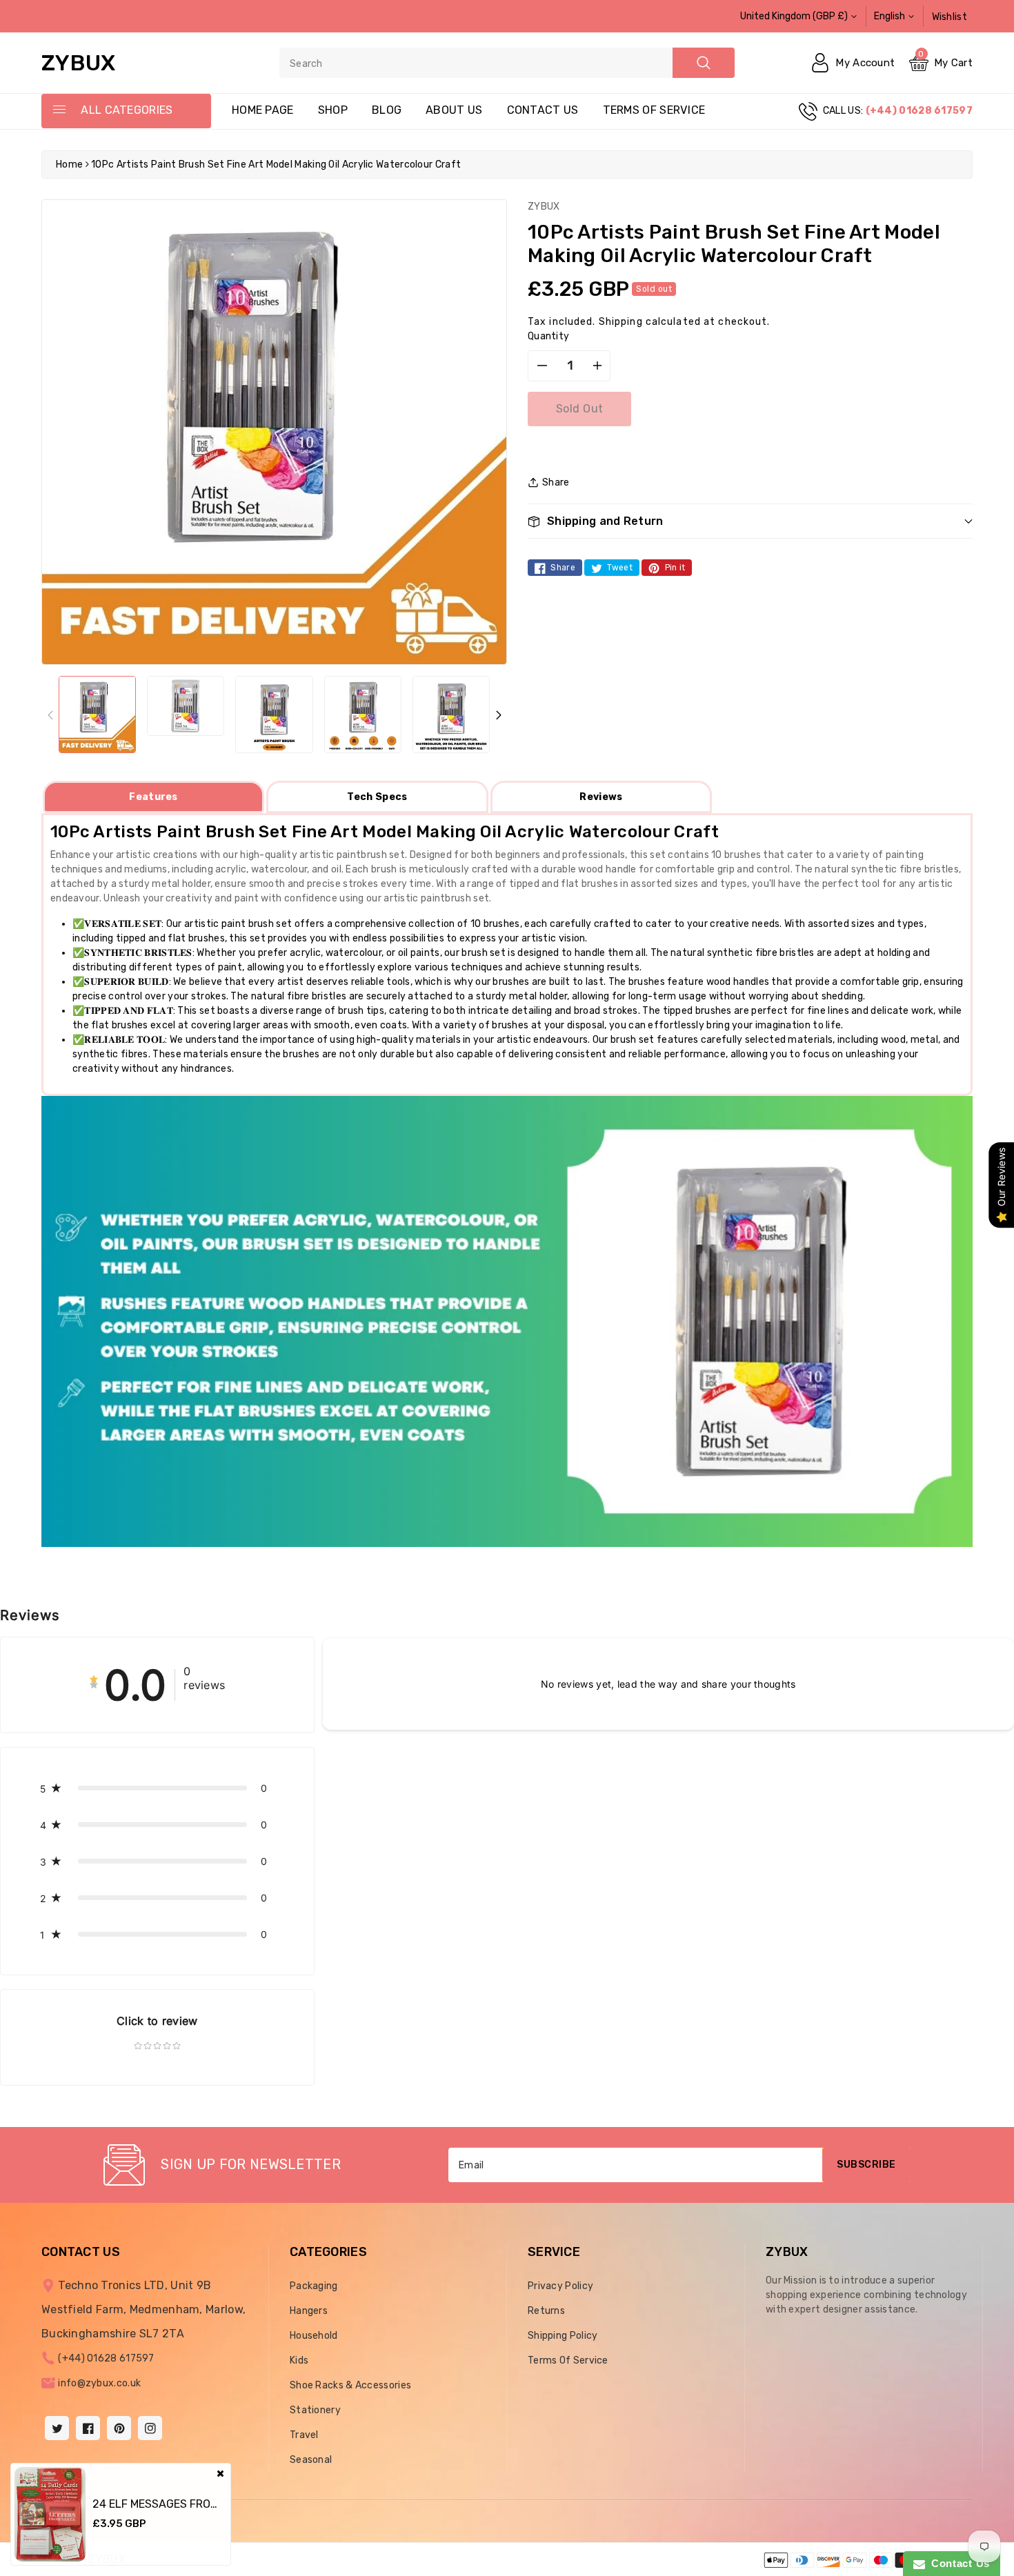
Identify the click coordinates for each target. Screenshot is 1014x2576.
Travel (304, 2435)
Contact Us (957, 2563)
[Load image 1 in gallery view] (97, 715)
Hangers (309, 2311)
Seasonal (311, 2460)
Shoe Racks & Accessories (350, 2385)
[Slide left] (50, 715)
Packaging (314, 2286)
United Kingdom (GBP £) (794, 16)
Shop (333, 110)
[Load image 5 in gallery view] (451, 715)
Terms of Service (654, 110)
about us (454, 110)
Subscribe (866, 2165)
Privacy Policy (560, 2286)
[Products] (50, 2514)
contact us (543, 110)
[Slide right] (498, 715)
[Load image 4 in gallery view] (363, 715)
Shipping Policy (563, 2336)
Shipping (621, 322)
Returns (546, 2311)
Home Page (263, 110)
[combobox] (507, 63)
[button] (750, 521)
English (889, 16)
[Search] (704, 63)
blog (387, 110)
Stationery (315, 2410)
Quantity (548, 336)
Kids (299, 2360)
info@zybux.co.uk (99, 2383)
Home (69, 164)
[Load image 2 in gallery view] (186, 706)
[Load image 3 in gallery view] (274, 715)
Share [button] (556, 482)
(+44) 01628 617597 (106, 2358)
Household (314, 2336)
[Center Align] (59, 110)
